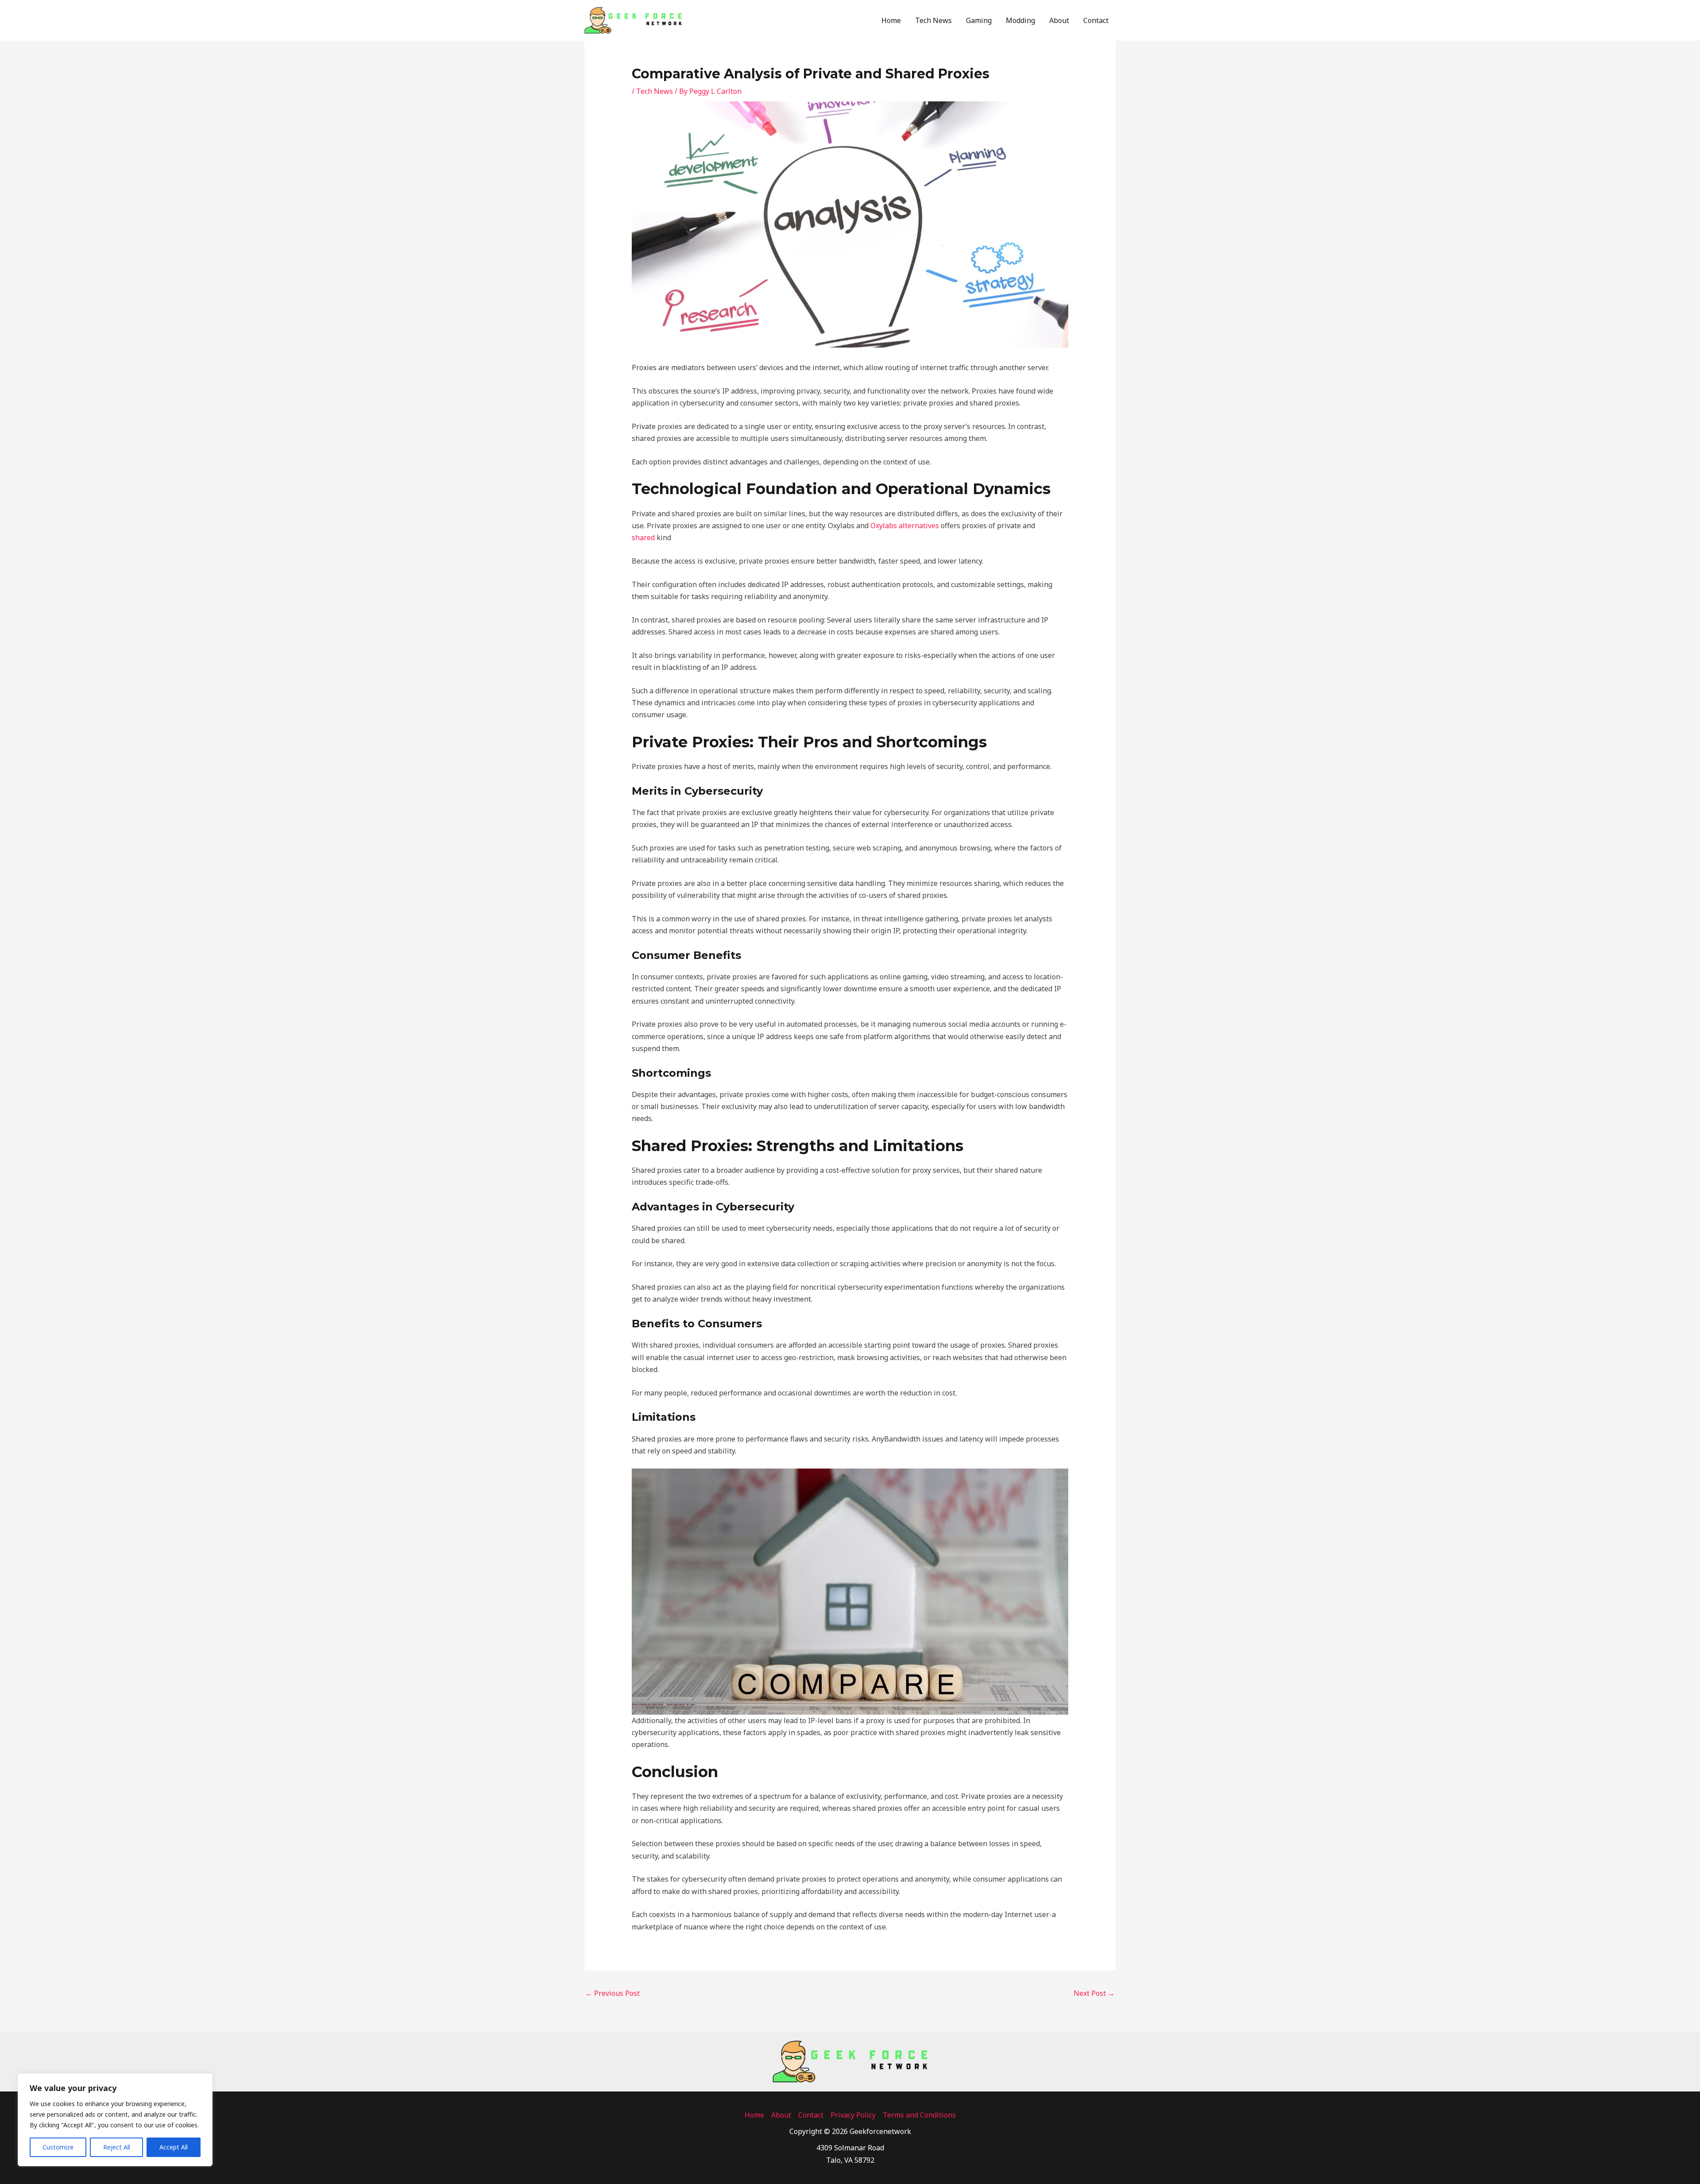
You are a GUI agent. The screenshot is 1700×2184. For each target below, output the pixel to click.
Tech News (933, 20)
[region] (115, 2120)
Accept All (174, 2147)
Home (891, 20)
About (1059, 20)
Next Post (1094, 1993)
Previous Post (612, 1993)
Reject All (117, 2147)
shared (643, 537)
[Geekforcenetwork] (633, 19)
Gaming (979, 20)
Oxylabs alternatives (905, 526)
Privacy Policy (853, 2115)
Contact (1096, 20)
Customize (58, 2147)
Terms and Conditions (919, 2115)
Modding (1020, 20)
